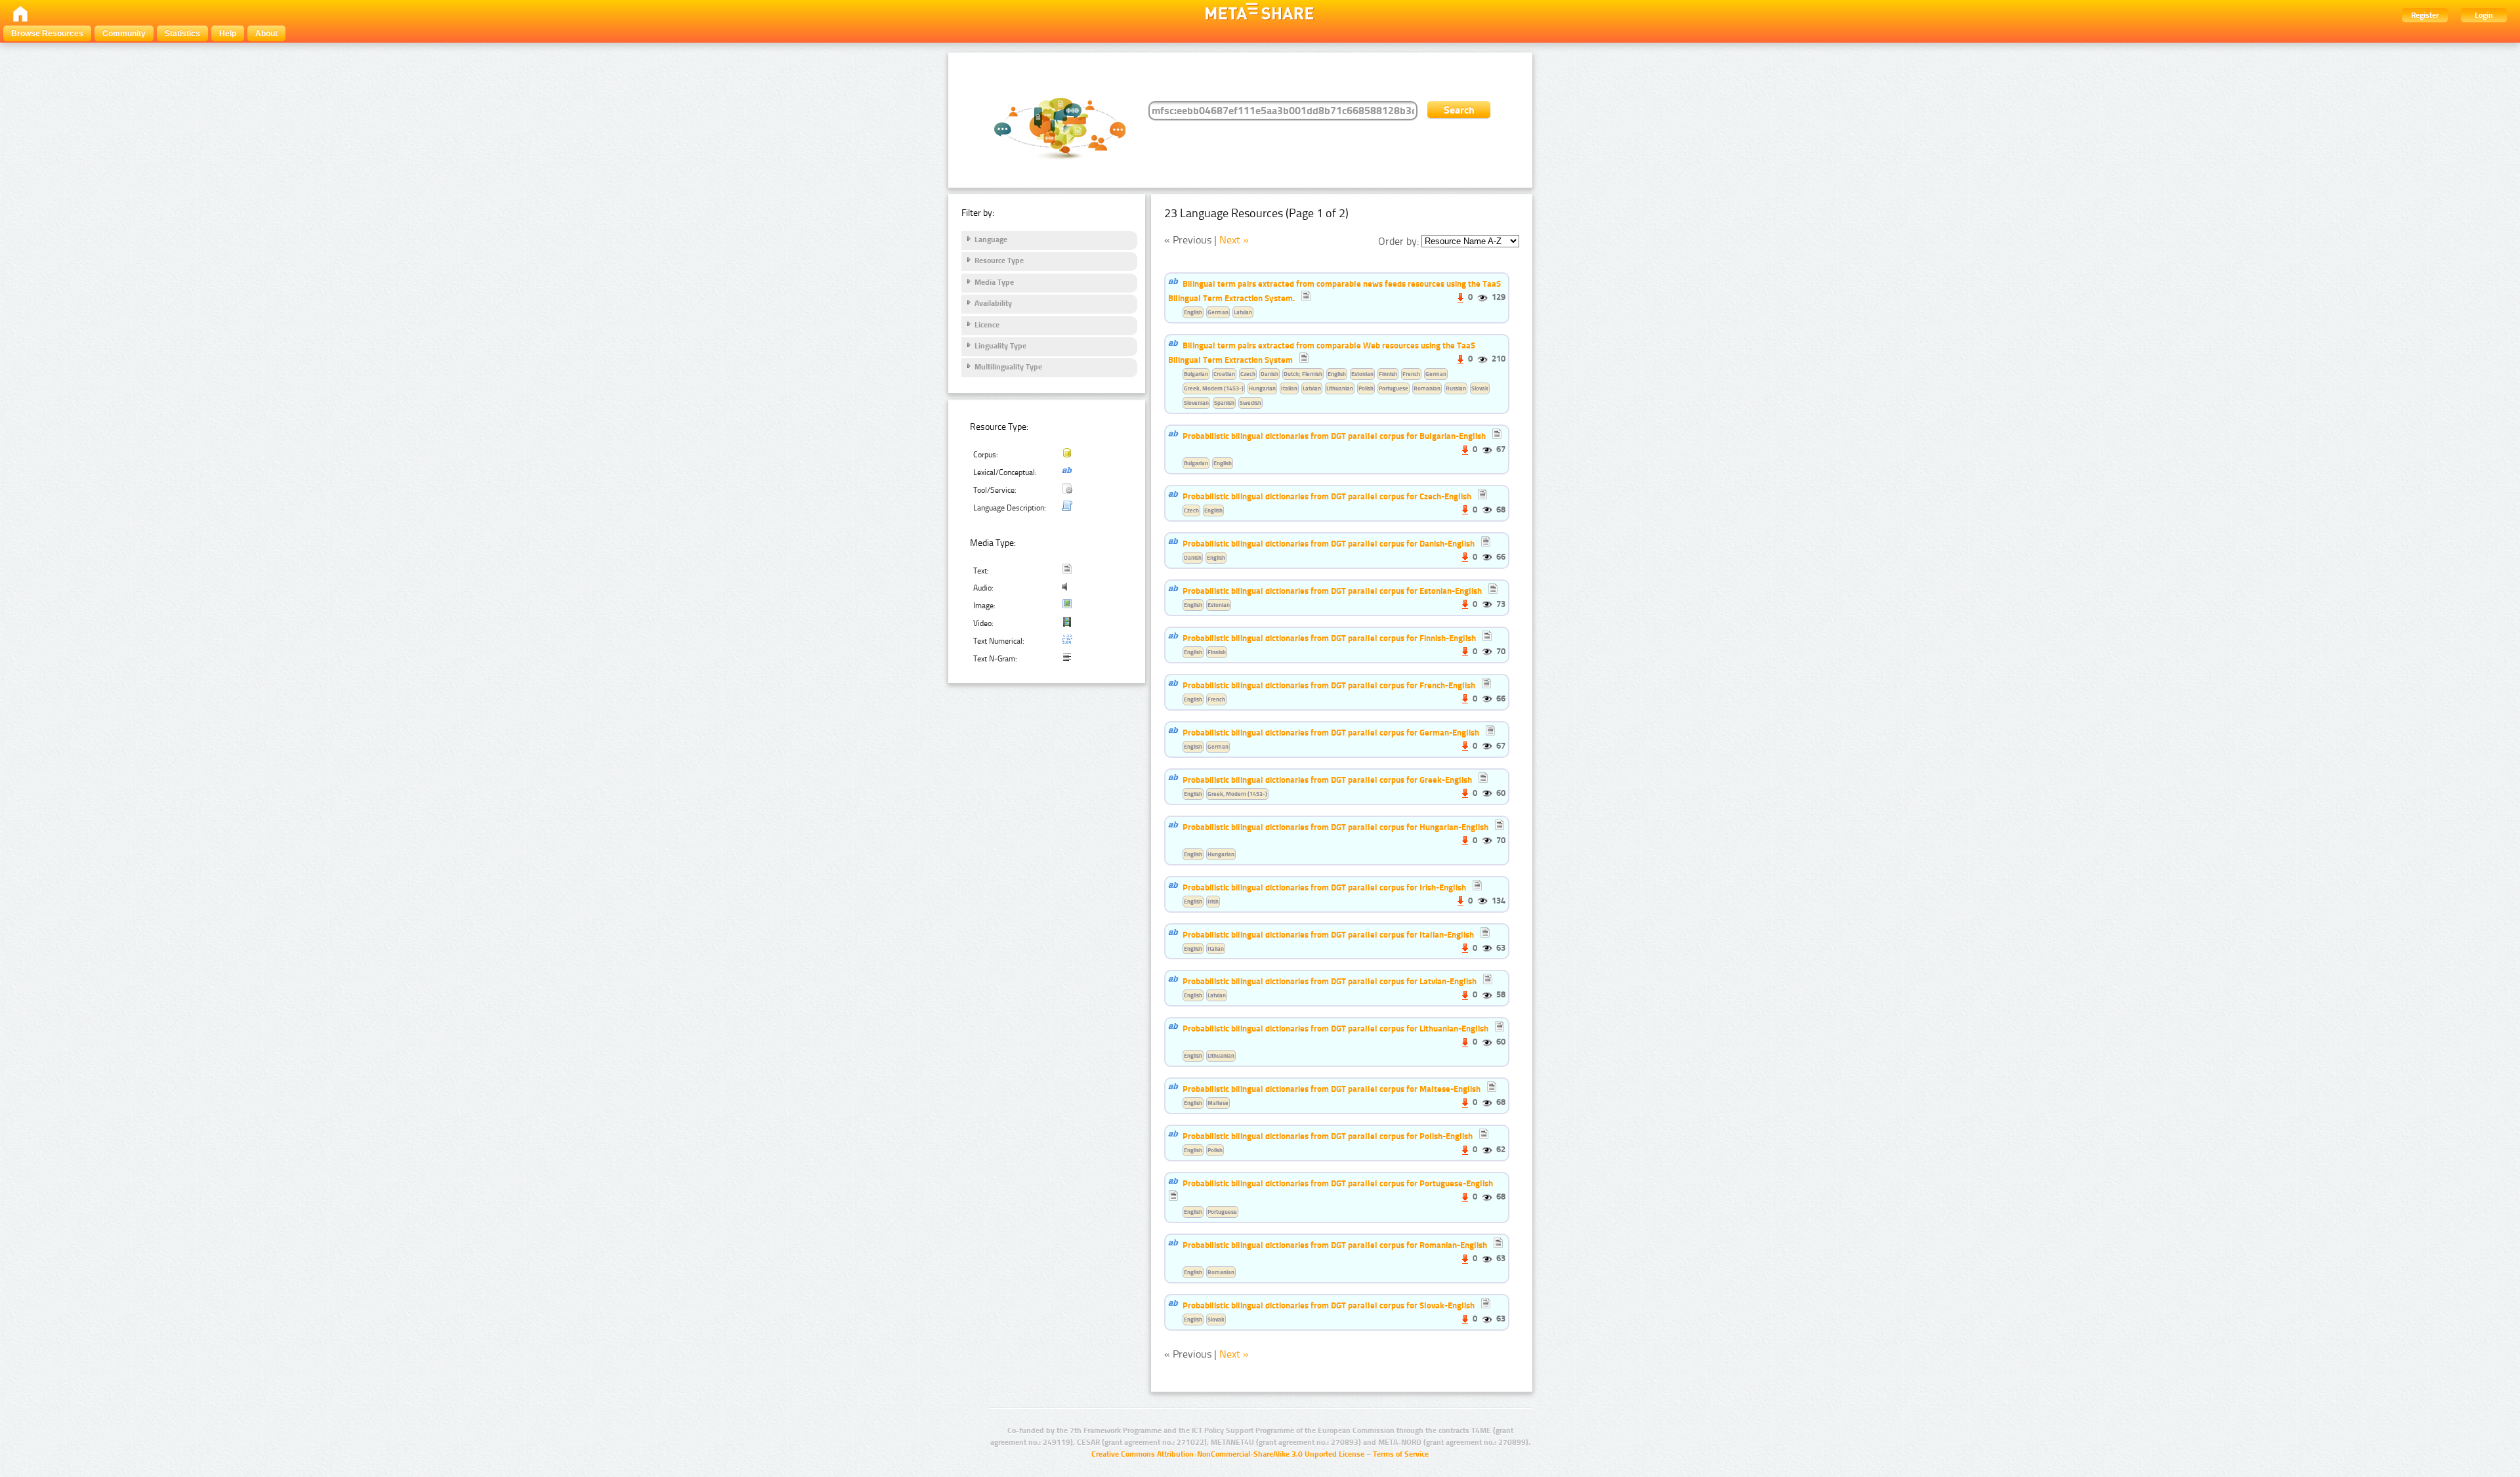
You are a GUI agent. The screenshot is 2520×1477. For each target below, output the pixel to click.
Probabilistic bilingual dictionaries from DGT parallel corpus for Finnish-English (1329, 638)
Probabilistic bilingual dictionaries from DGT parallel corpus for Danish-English (1329, 543)
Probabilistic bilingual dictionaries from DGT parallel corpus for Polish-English (1328, 1136)
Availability (993, 303)
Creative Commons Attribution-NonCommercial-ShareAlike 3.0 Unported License (1228, 1454)
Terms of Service (1401, 1454)
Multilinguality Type (1008, 367)
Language (991, 239)
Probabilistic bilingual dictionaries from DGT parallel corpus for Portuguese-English (1338, 1183)
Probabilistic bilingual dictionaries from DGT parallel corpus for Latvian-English (1330, 981)
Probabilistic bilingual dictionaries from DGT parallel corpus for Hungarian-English (1335, 827)
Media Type (994, 282)
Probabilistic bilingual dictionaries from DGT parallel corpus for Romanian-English (1335, 1245)
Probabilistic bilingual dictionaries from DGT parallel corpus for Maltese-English (1332, 1089)
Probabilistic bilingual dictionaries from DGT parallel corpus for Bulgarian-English (1334, 436)
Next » (1234, 240)
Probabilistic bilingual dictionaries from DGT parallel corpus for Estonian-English (1332, 591)
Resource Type (999, 260)
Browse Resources (47, 33)
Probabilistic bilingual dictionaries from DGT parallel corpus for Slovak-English (1329, 1305)
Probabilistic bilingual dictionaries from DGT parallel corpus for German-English (1331, 732)
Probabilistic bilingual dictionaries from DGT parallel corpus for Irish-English (1324, 887)
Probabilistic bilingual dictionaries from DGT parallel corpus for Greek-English (1327, 780)
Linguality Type (1000, 346)
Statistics (182, 33)
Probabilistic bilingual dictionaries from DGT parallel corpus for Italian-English (1328, 934)
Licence (987, 325)
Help (228, 33)
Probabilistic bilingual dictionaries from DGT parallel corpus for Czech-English (1327, 496)
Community (124, 33)
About (266, 33)
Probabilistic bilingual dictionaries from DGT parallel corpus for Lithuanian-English (1335, 1028)
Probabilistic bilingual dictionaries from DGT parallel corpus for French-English (1329, 685)
